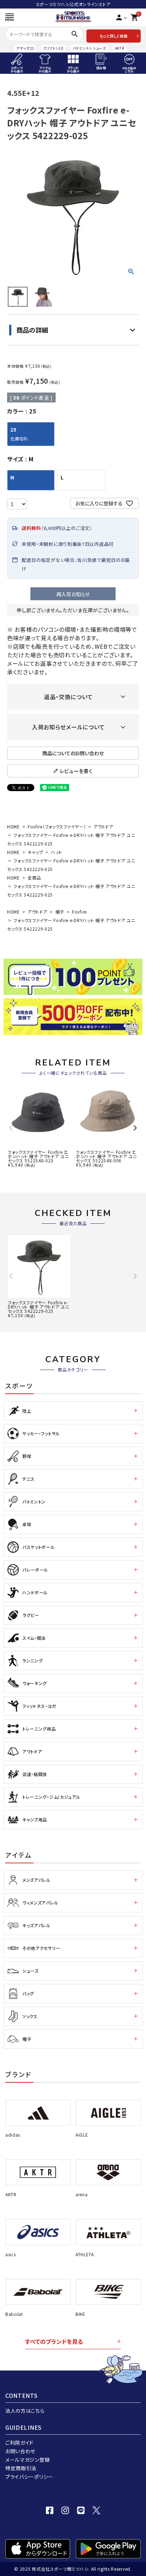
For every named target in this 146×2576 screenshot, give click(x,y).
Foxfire (79, 912)
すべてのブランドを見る (54, 2341)
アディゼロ (25, 48)
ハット (57, 852)
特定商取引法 (21, 2468)
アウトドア (103, 826)
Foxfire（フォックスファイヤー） (57, 826)
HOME (13, 826)
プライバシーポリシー (29, 2477)
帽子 (60, 912)
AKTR (120, 48)
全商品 (34, 878)
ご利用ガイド (19, 2443)
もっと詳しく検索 (114, 36)
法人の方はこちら (25, 2411)
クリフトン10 (53, 48)
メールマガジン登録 (27, 2460)
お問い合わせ (20, 2451)
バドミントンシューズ (89, 48)
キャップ (35, 852)
